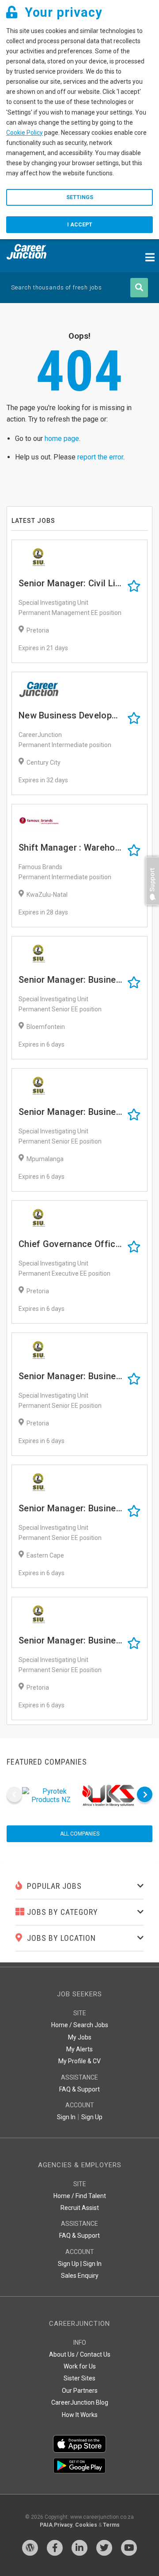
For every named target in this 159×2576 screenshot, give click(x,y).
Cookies (86, 2525)
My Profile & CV (79, 2061)
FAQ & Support (79, 2089)
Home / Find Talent (80, 2196)
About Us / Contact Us (80, 2354)
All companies (80, 1834)
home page (62, 439)
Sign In (66, 2117)
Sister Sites (79, 2378)
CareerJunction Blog (80, 2402)
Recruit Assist (80, 2208)
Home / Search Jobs (80, 2025)
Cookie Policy (25, 133)
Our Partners (80, 2391)
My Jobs (80, 2037)
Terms (111, 2525)
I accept (80, 225)
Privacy (63, 2525)
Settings (80, 197)
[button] (150, 909)
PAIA (46, 2525)
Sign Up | (70, 2264)
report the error (100, 457)
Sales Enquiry (80, 2276)
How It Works (80, 2415)
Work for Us (80, 2366)
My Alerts (79, 2049)
